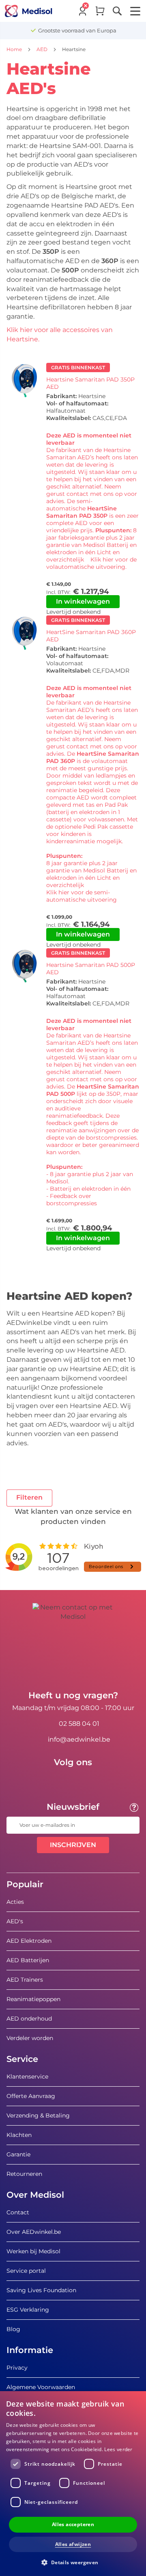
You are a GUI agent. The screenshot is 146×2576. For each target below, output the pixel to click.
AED (43, 49)
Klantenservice (27, 2077)
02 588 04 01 (79, 1724)
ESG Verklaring (28, 2310)
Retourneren (24, 2174)
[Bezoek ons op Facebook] (49, 1781)
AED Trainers (25, 1980)
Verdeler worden (30, 2038)
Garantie (18, 2154)
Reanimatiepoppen (33, 1999)
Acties (15, 1902)
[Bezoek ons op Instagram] (97, 1781)
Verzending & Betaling (38, 2115)
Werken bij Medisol (33, 2251)
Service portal (26, 2271)
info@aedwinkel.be (79, 1739)
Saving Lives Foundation (41, 2290)
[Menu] (135, 11)
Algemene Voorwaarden (41, 2387)
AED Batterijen (28, 1960)
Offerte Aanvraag (31, 2096)
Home (15, 49)
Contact (18, 2212)
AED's (15, 1921)
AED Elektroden (29, 1941)
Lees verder (118, 2449)
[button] (73, 2562)
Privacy (17, 2368)
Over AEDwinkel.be (34, 2232)
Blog (13, 2329)
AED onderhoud (29, 2019)
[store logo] (29, 11)
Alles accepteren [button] (73, 2524)
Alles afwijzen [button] (73, 2544)
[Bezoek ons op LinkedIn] (73, 1781)
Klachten (19, 2135)
